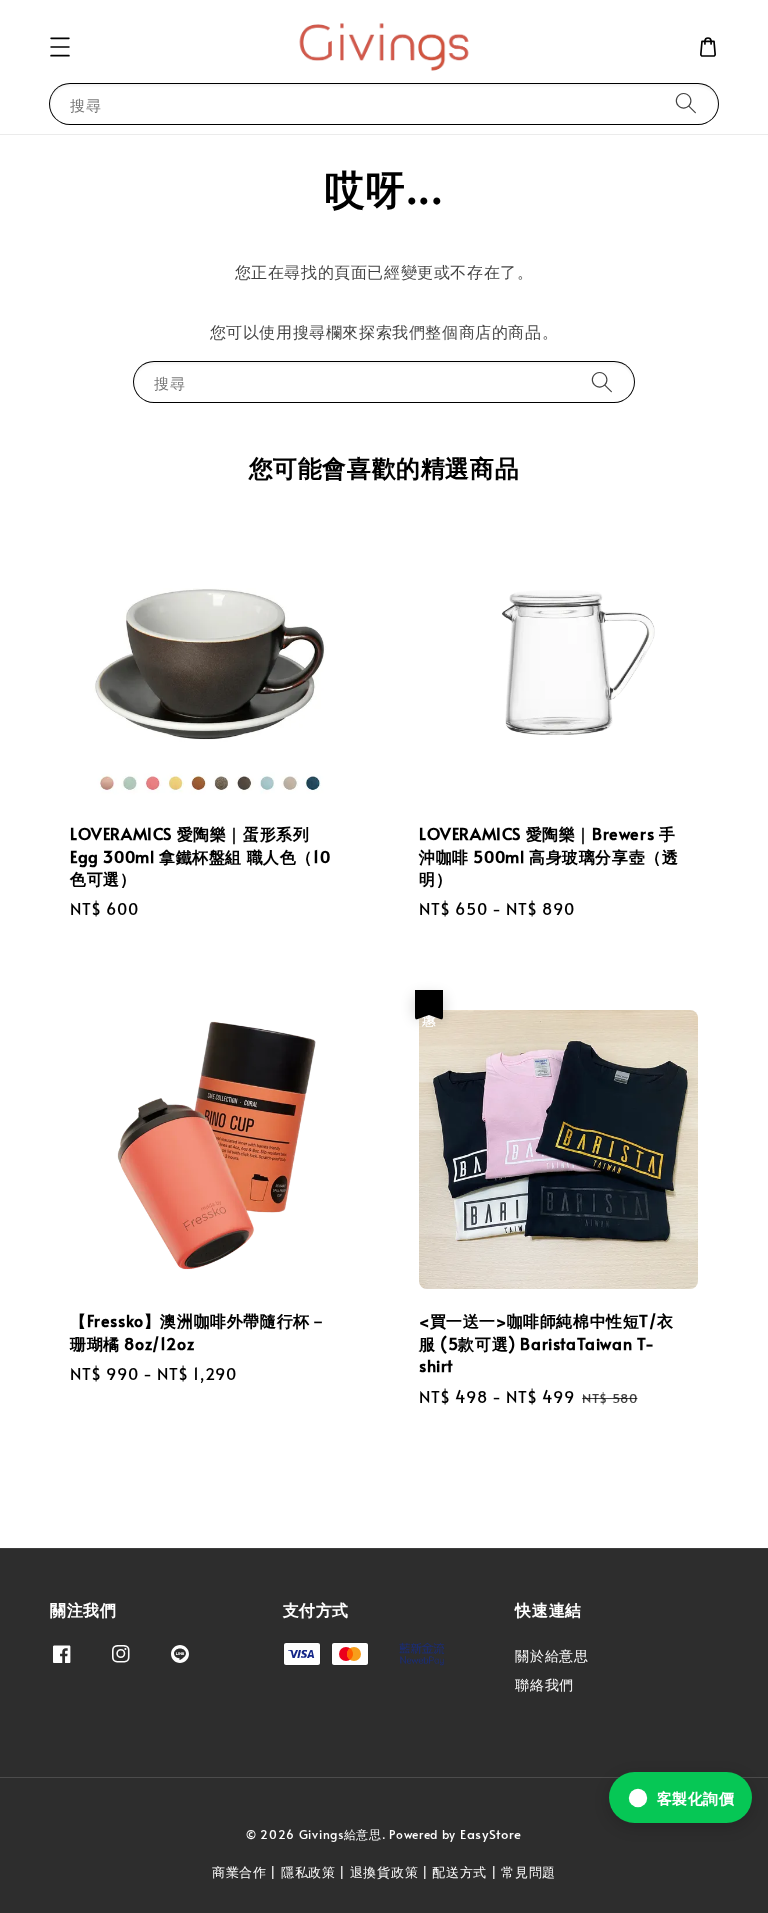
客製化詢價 (696, 1797)
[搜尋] (686, 103)
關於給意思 (551, 1656)
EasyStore (491, 1834)
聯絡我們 (544, 1684)
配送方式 (459, 1872)
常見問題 (528, 1872)
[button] (60, 47)
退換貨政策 (384, 1872)
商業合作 (239, 1872)
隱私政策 (308, 1872)
